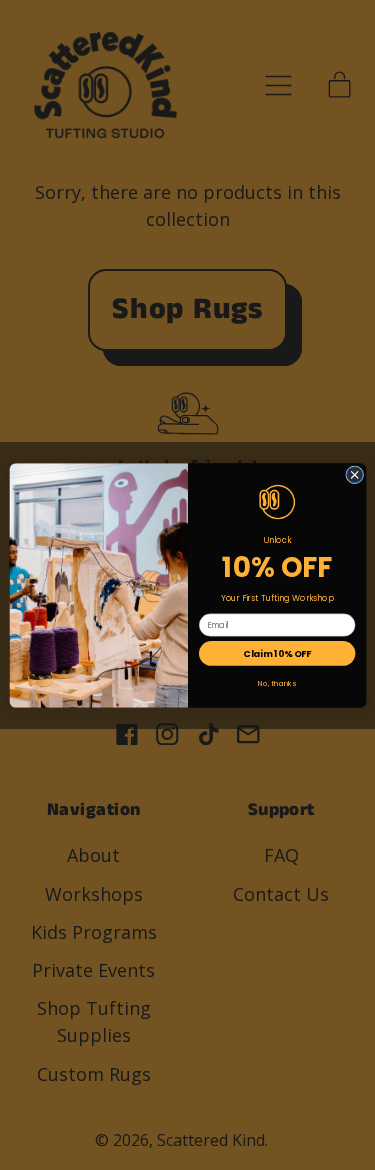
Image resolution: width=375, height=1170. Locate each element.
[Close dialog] (354, 474)
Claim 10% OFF (277, 652)
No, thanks (277, 682)
